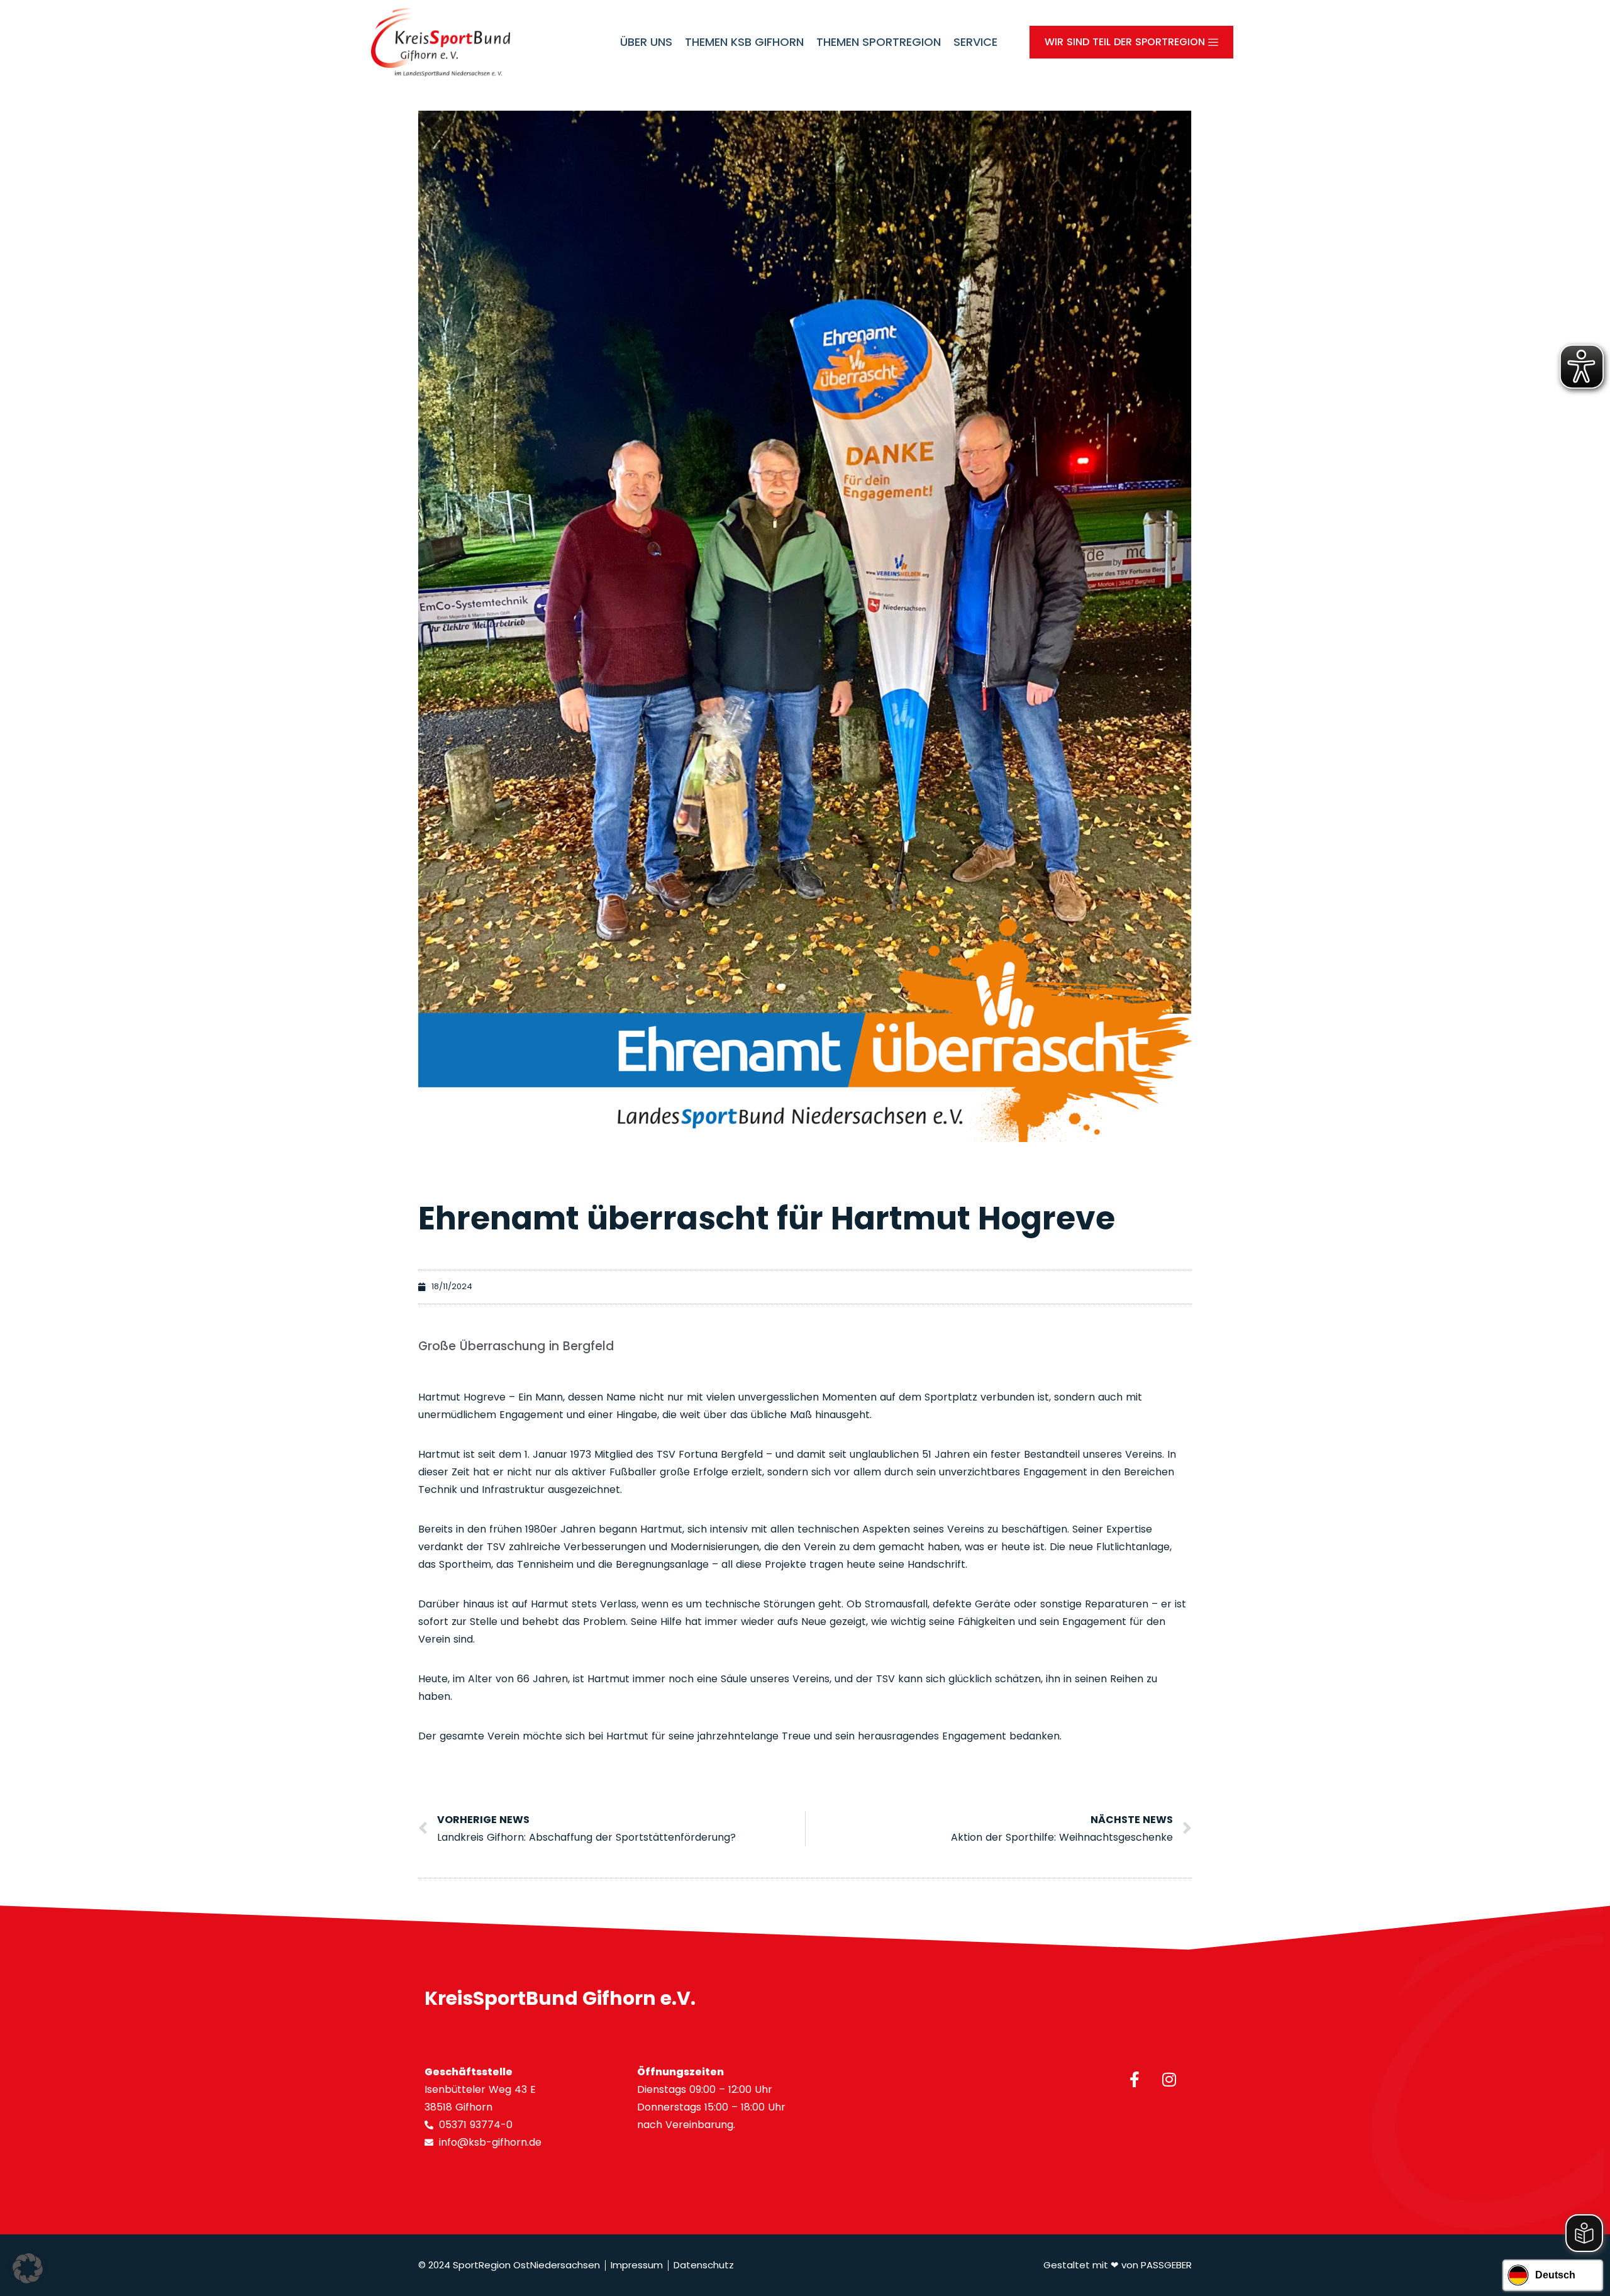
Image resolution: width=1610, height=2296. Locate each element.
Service (975, 42)
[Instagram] (1169, 2079)
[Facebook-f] (1135, 2079)
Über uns (646, 42)
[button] (28, 2268)
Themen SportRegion (879, 42)
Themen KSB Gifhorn (744, 42)
